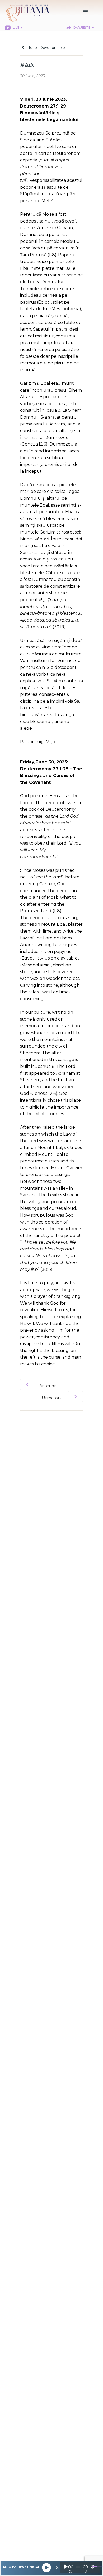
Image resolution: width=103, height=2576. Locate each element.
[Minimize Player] (57, 2568)
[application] (80, 2568)
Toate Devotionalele (46, 48)
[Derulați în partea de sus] (94, 2563)
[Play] (46, 2568)
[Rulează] (65, 2567)
